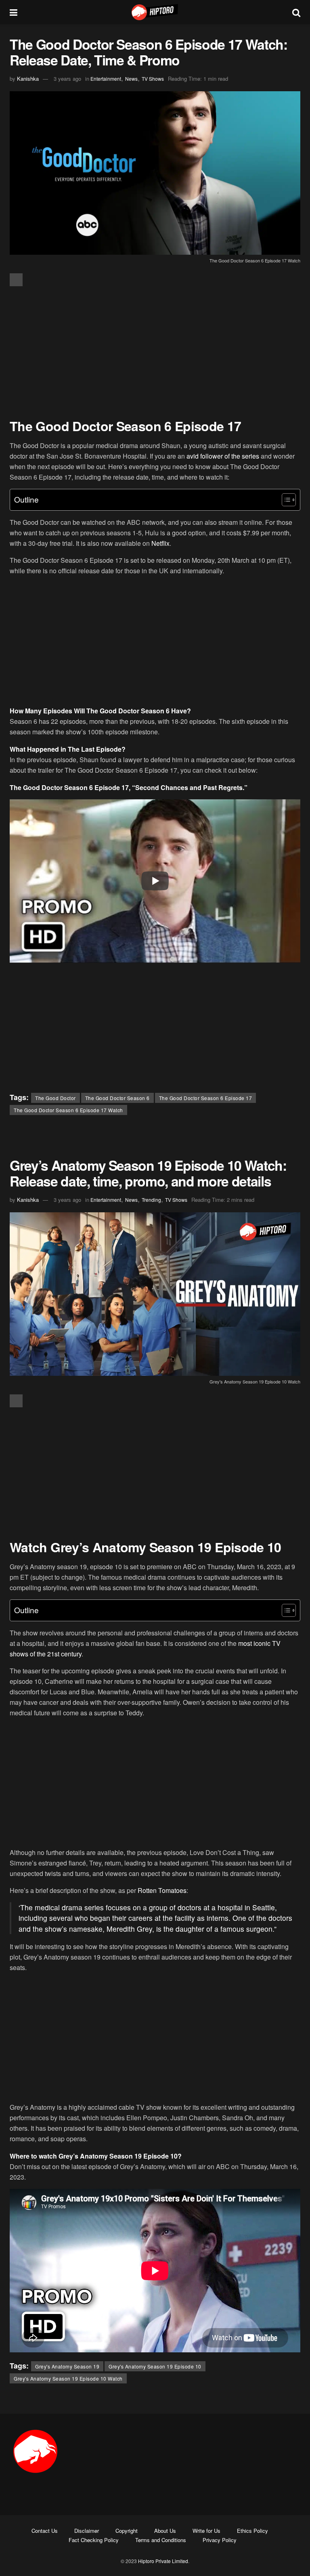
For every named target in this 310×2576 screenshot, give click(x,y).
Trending (151, 1200)
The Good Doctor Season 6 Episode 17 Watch (68, 1110)
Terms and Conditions (161, 2540)
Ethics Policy (252, 2531)
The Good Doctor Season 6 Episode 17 (206, 1098)
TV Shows (153, 79)
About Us (165, 2531)
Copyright (127, 2531)
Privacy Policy (220, 2540)
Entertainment (106, 79)
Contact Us (45, 2531)
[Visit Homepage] (155, 12)
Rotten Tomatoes (162, 1890)
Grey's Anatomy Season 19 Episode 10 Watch (68, 2378)
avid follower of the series (223, 456)
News (131, 79)
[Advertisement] (155, 353)
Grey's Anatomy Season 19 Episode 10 (155, 2366)
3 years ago (67, 79)
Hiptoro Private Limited (163, 2561)
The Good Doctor (56, 1098)
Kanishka (28, 79)
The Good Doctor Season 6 (117, 1098)
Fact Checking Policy (94, 2540)
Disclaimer (87, 2531)
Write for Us (206, 2531)
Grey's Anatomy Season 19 (67, 2366)
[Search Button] (296, 12)
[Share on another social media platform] (16, 280)
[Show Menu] (14, 12)
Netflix (160, 543)
